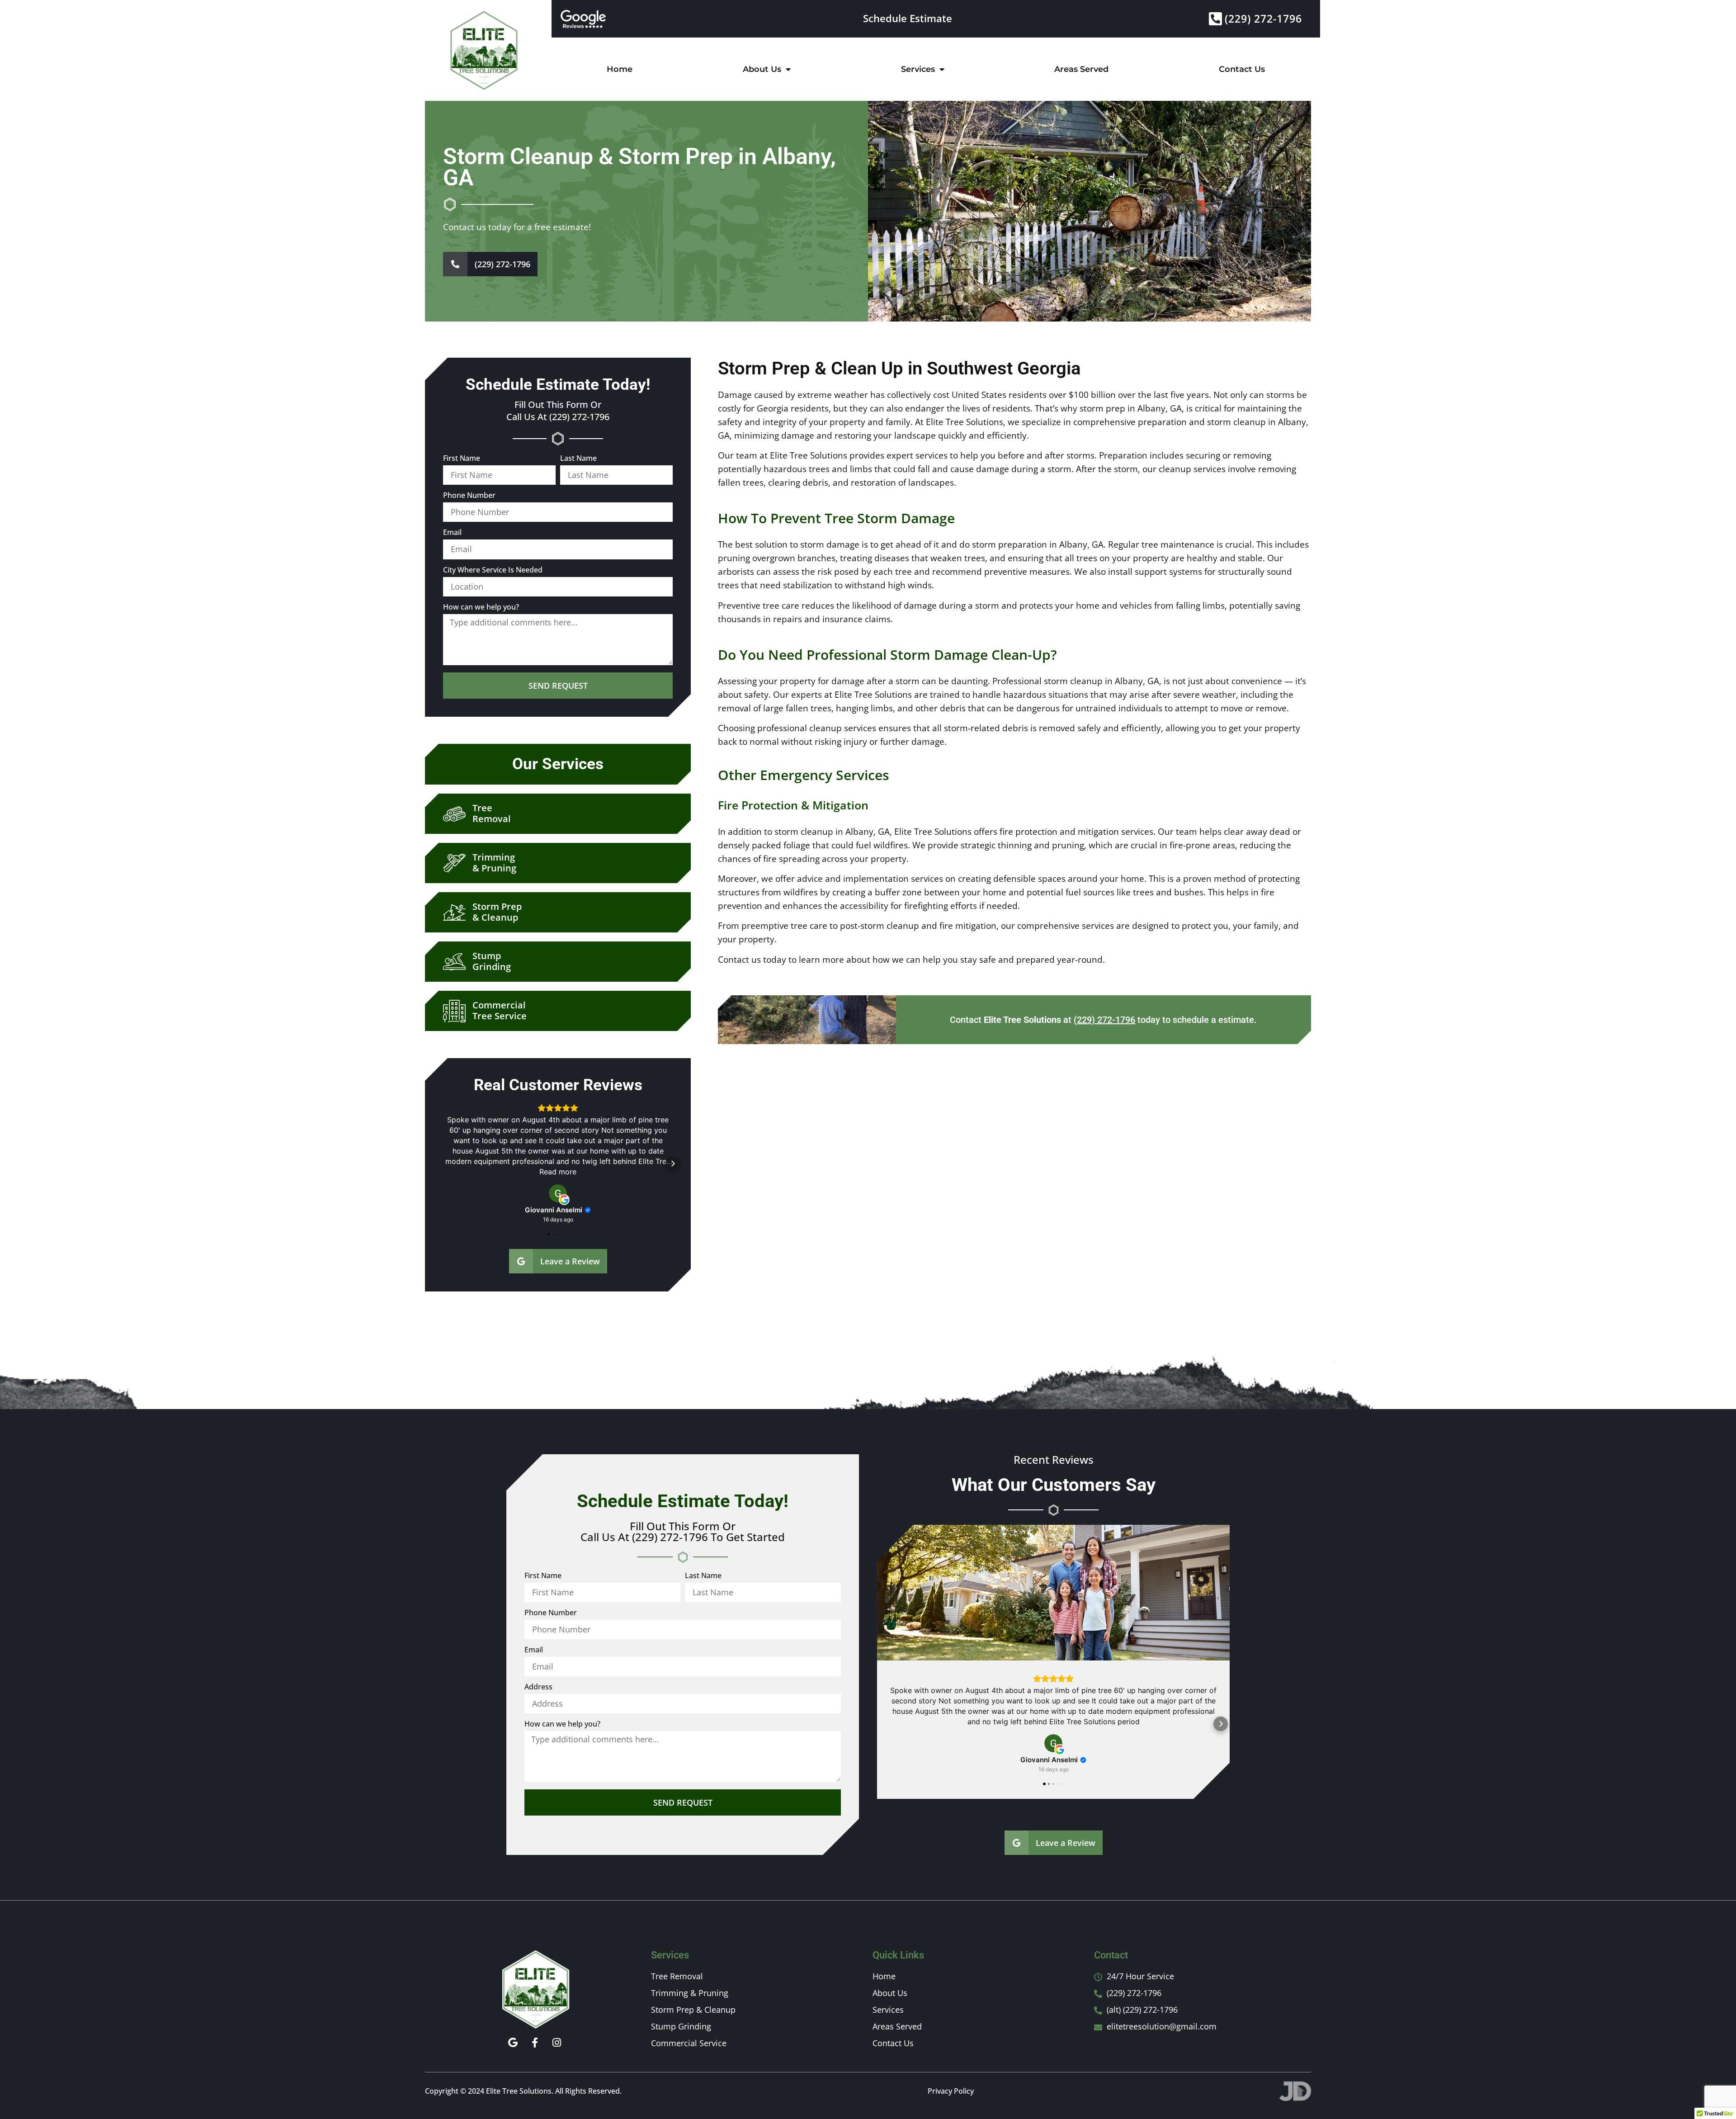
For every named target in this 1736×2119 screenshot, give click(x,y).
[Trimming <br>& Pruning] (449, 863)
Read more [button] (558, 1172)
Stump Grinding (492, 961)
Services (918, 69)
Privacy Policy (951, 2091)
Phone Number (469, 496)
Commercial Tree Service (500, 1010)
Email (452, 533)
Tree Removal (492, 813)
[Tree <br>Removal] (449, 814)
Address (538, 1687)
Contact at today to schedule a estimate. (1103, 1020)
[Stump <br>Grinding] (449, 962)
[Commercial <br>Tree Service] (449, 1011)
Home (620, 69)
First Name (462, 459)
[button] (443, 1164)
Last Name (578, 459)
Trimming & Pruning (494, 863)
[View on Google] (558, 1193)
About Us (762, 69)
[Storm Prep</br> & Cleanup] (449, 913)
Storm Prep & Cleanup (497, 912)
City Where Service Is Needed (493, 570)
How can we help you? (481, 608)
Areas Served (1081, 69)
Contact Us (1242, 69)
